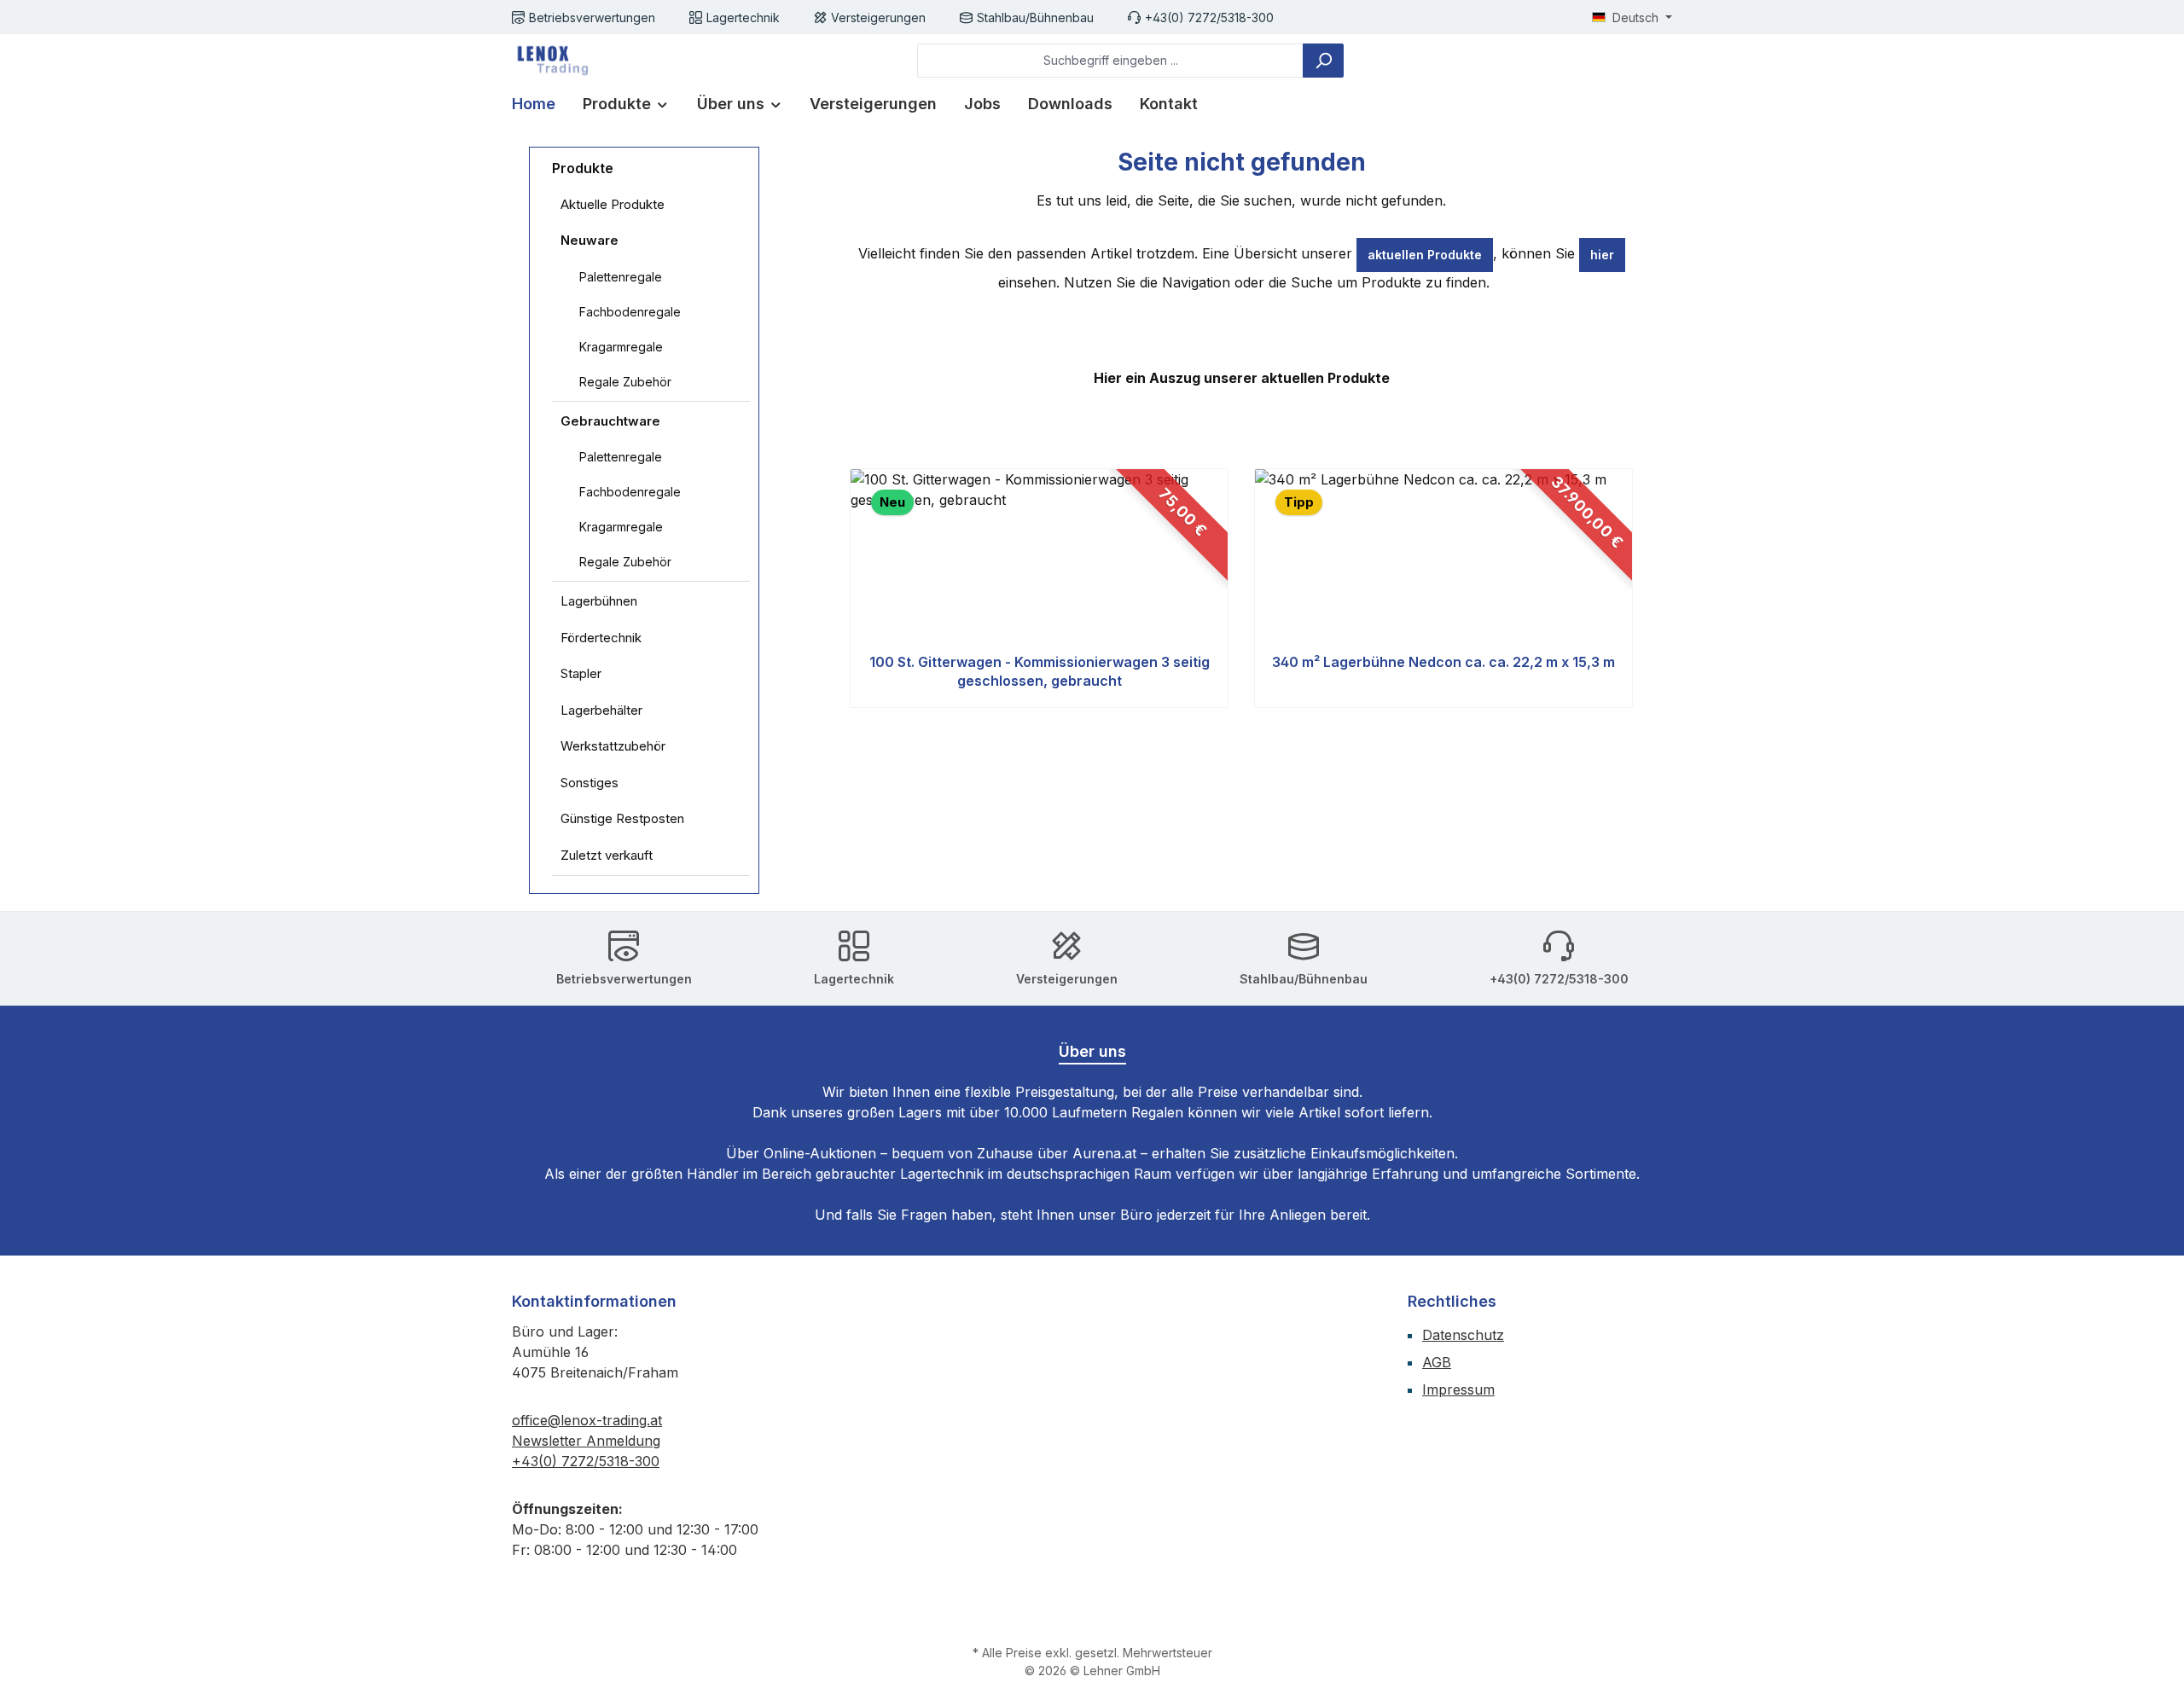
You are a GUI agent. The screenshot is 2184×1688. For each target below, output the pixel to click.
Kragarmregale (621, 347)
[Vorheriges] (848, 588)
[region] (1241, 589)
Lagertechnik (743, 17)
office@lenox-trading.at (587, 1420)
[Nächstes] (1635, 588)
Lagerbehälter (601, 710)
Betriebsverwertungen (592, 17)
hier (1602, 255)
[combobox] (1110, 61)
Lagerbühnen (599, 601)
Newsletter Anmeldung (586, 1441)
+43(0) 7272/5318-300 (1209, 17)
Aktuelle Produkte (613, 204)
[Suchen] (1323, 61)
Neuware (590, 240)
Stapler (581, 673)
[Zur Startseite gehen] (550, 61)
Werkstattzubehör (613, 746)
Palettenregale (621, 277)
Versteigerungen (878, 17)
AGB (1437, 1362)
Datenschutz (1463, 1335)
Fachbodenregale (630, 312)
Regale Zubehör (625, 382)
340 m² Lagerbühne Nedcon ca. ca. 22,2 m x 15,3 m (1443, 662)
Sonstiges (590, 783)
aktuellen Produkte (1425, 255)
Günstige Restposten (622, 818)
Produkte (583, 168)
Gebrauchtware (610, 421)
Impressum (1458, 1389)
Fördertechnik (601, 638)
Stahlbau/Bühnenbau (1035, 17)
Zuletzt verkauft (607, 855)
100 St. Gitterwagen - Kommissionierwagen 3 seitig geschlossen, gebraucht (1040, 671)
